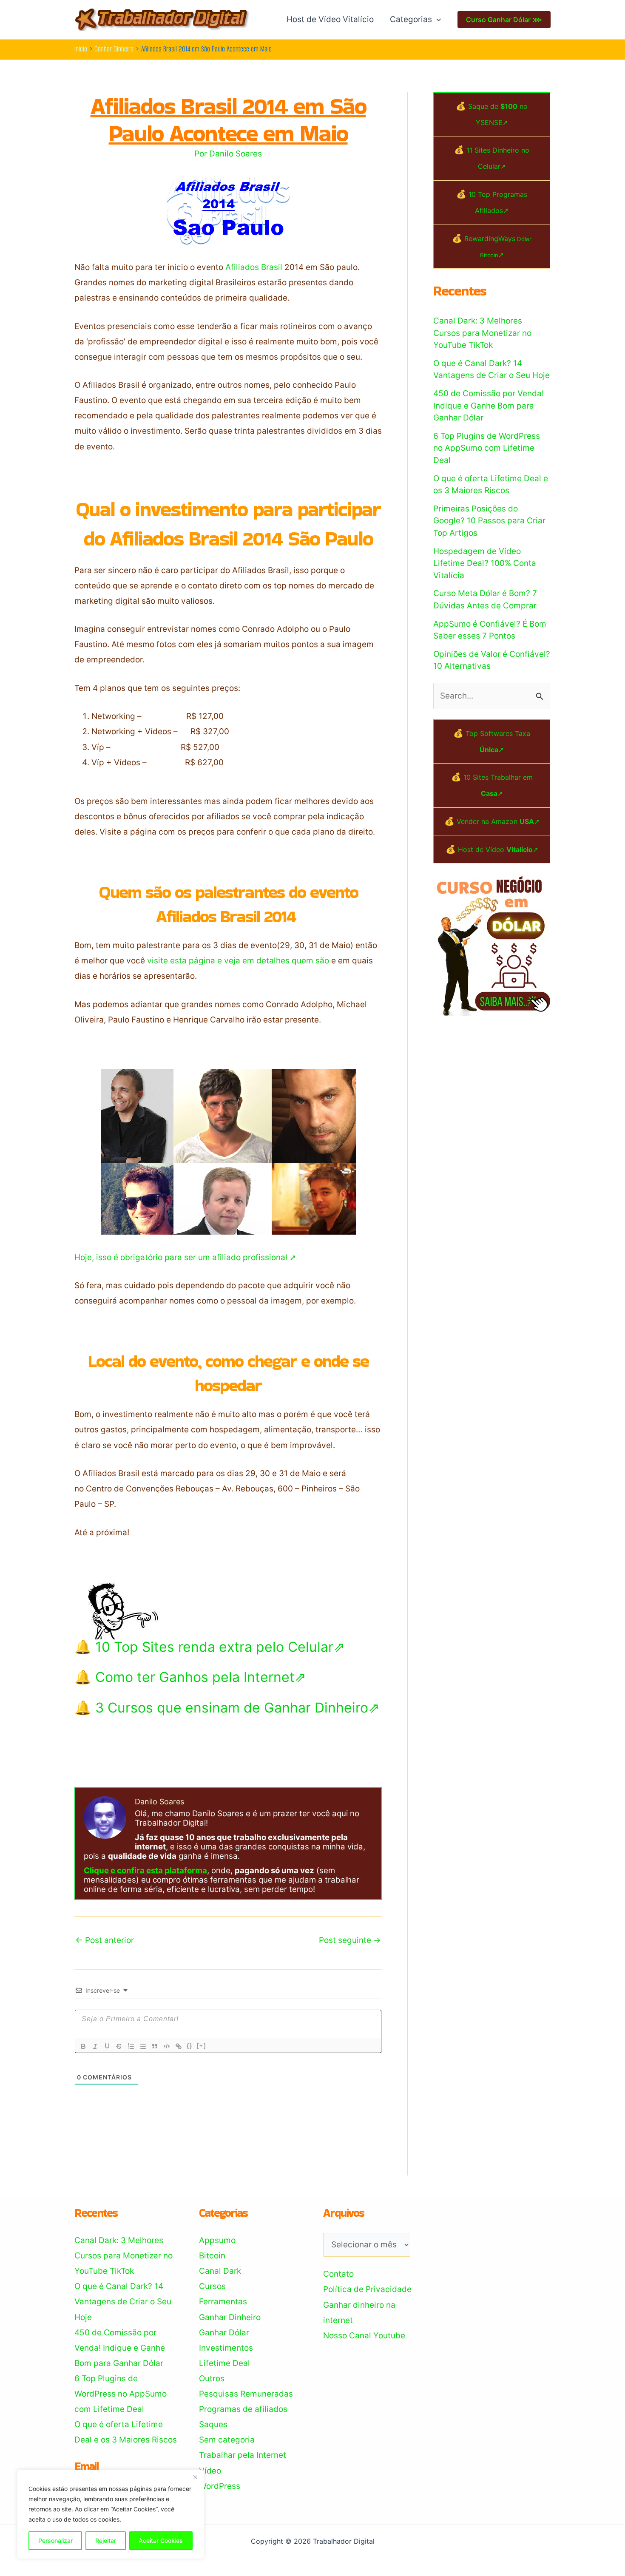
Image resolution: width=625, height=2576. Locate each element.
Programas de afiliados (243, 2409)
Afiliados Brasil (254, 267)
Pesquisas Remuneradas (246, 2394)
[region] (111, 2514)
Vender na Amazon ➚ (498, 821)
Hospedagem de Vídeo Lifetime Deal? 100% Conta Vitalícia (485, 563)
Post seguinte (350, 1940)
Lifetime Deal (224, 2363)
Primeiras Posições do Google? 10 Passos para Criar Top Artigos (489, 521)
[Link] (179, 2046)
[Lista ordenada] (131, 2046)
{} (190, 2046)
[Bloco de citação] (155, 2046)
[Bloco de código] (167, 2046)
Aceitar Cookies (161, 2540)
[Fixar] (119, 2046)
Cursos (212, 2286)
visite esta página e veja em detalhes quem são (238, 961)
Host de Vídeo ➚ (498, 849)
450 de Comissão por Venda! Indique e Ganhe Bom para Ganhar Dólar (489, 406)
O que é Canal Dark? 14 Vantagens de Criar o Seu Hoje (123, 2302)
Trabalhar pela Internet (243, 2455)
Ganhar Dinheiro (230, 2317)
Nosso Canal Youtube (364, 2336)
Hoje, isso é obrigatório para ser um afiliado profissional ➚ (185, 1257)
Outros (212, 2379)
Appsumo (217, 2240)
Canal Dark (220, 2271)
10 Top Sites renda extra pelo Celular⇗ (220, 1647)
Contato (338, 2274)
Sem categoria (227, 2440)
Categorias (411, 19)
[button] (436, 20)
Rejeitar (106, 2540)
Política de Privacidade (367, 2289)
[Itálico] (95, 2046)
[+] (202, 2046)
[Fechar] (195, 2477)
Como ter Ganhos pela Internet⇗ (201, 1677)
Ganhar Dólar (224, 2333)
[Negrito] (83, 2046)
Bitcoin (212, 2256)
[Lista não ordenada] (143, 2046)
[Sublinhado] (107, 2046)
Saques (213, 2424)
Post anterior (105, 1940)
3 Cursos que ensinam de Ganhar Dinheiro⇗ (237, 1708)
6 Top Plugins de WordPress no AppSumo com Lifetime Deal (487, 448)
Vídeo (210, 2471)
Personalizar (55, 2540)
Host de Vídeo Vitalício (330, 19)
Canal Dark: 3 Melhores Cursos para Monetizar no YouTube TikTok (482, 333)
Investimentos (226, 2348)
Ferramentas (223, 2302)
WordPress (220, 2486)
